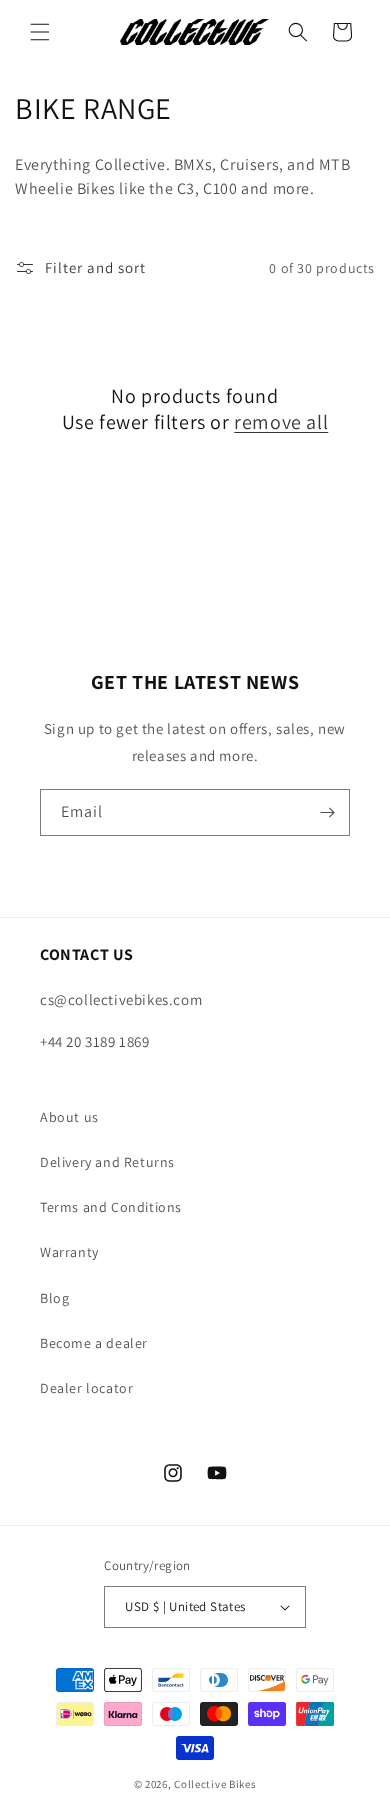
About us (69, 1117)
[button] (40, 32)
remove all (281, 422)
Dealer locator (86, 1388)
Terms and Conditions (111, 1207)
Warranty (69, 1252)
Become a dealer (94, 1343)
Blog (54, 1298)
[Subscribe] (327, 812)
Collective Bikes (215, 1784)
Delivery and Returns (107, 1162)
